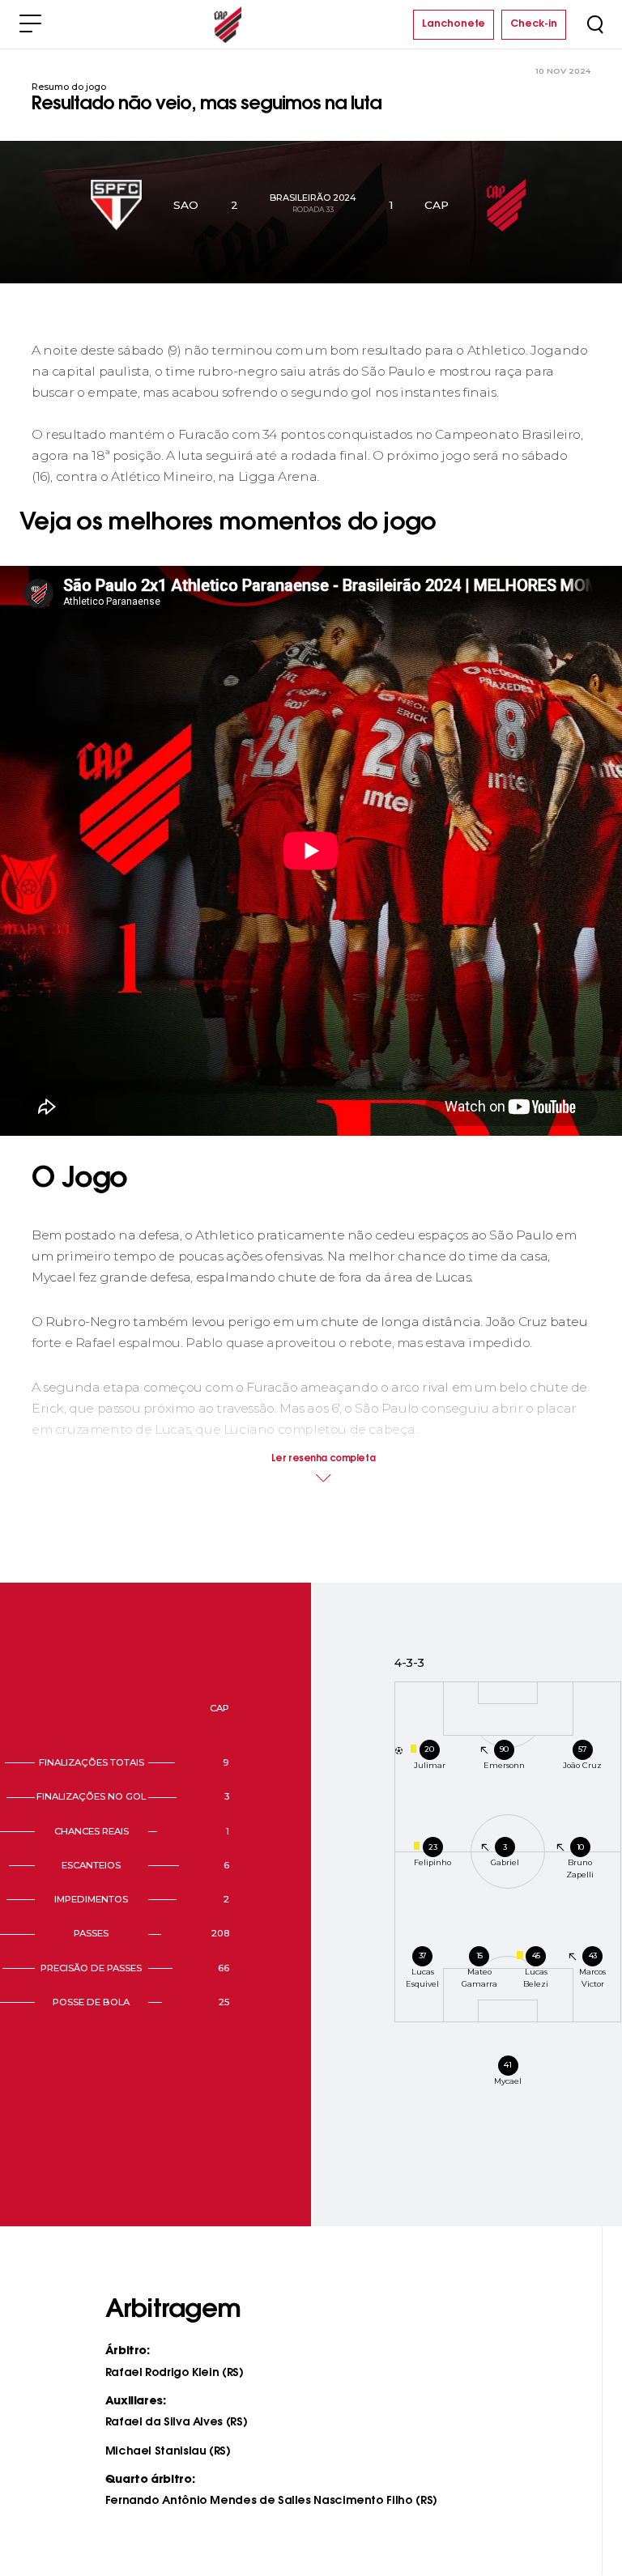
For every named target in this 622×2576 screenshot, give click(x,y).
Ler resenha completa (323, 1459)
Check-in (534, 24)
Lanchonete (454, 24)
